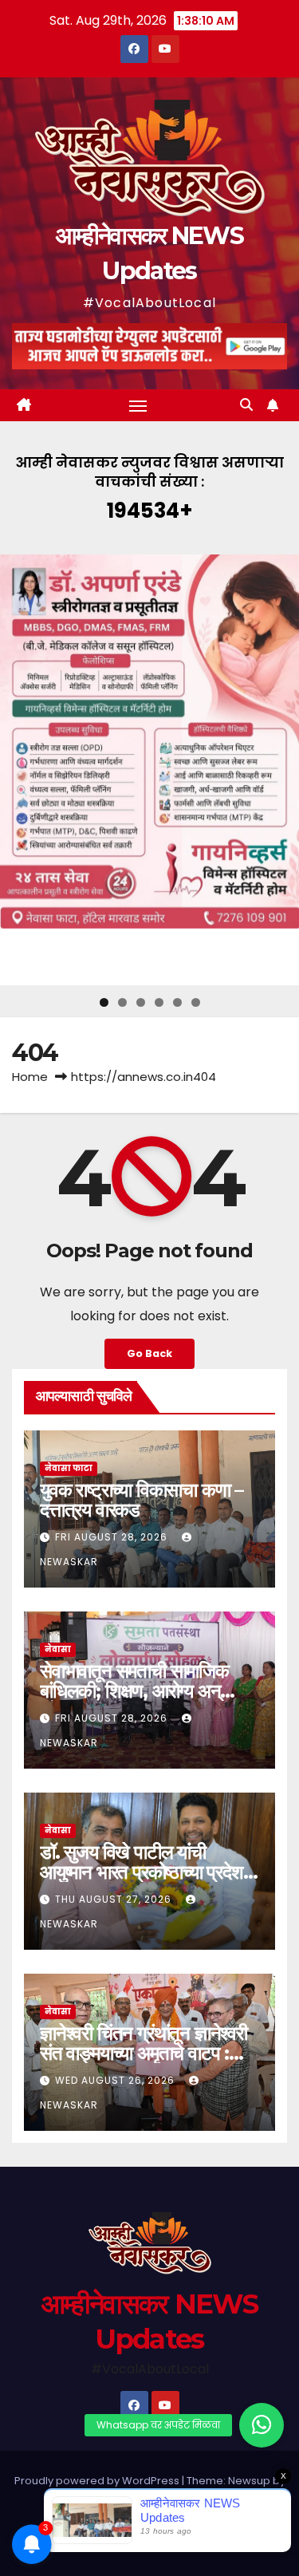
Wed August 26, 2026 (116, 2080)
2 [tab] (122, 1002)
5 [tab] (177, 1002)
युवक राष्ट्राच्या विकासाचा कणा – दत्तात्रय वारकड (142, 1500)
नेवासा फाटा (69, 1468)
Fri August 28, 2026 (113, 1537)
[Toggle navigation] (138, 405)
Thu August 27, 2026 (115, 1899)
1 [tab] (104, 1002)
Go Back (149, 1353)
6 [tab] (196, 1002)
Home (30, 1077)
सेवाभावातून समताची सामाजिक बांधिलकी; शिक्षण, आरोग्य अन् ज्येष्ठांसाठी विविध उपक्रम (134, 1691)
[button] (246, 405)
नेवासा (58, 1649)
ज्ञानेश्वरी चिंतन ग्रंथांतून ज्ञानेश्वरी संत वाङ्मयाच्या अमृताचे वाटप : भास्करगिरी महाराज (144, 2053)
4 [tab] (159, 1002)
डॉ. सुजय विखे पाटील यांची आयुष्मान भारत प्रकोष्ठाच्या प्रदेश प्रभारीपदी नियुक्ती (142, 1872)
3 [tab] (141, 1002)
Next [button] (281, 770)
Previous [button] (18, 770)
